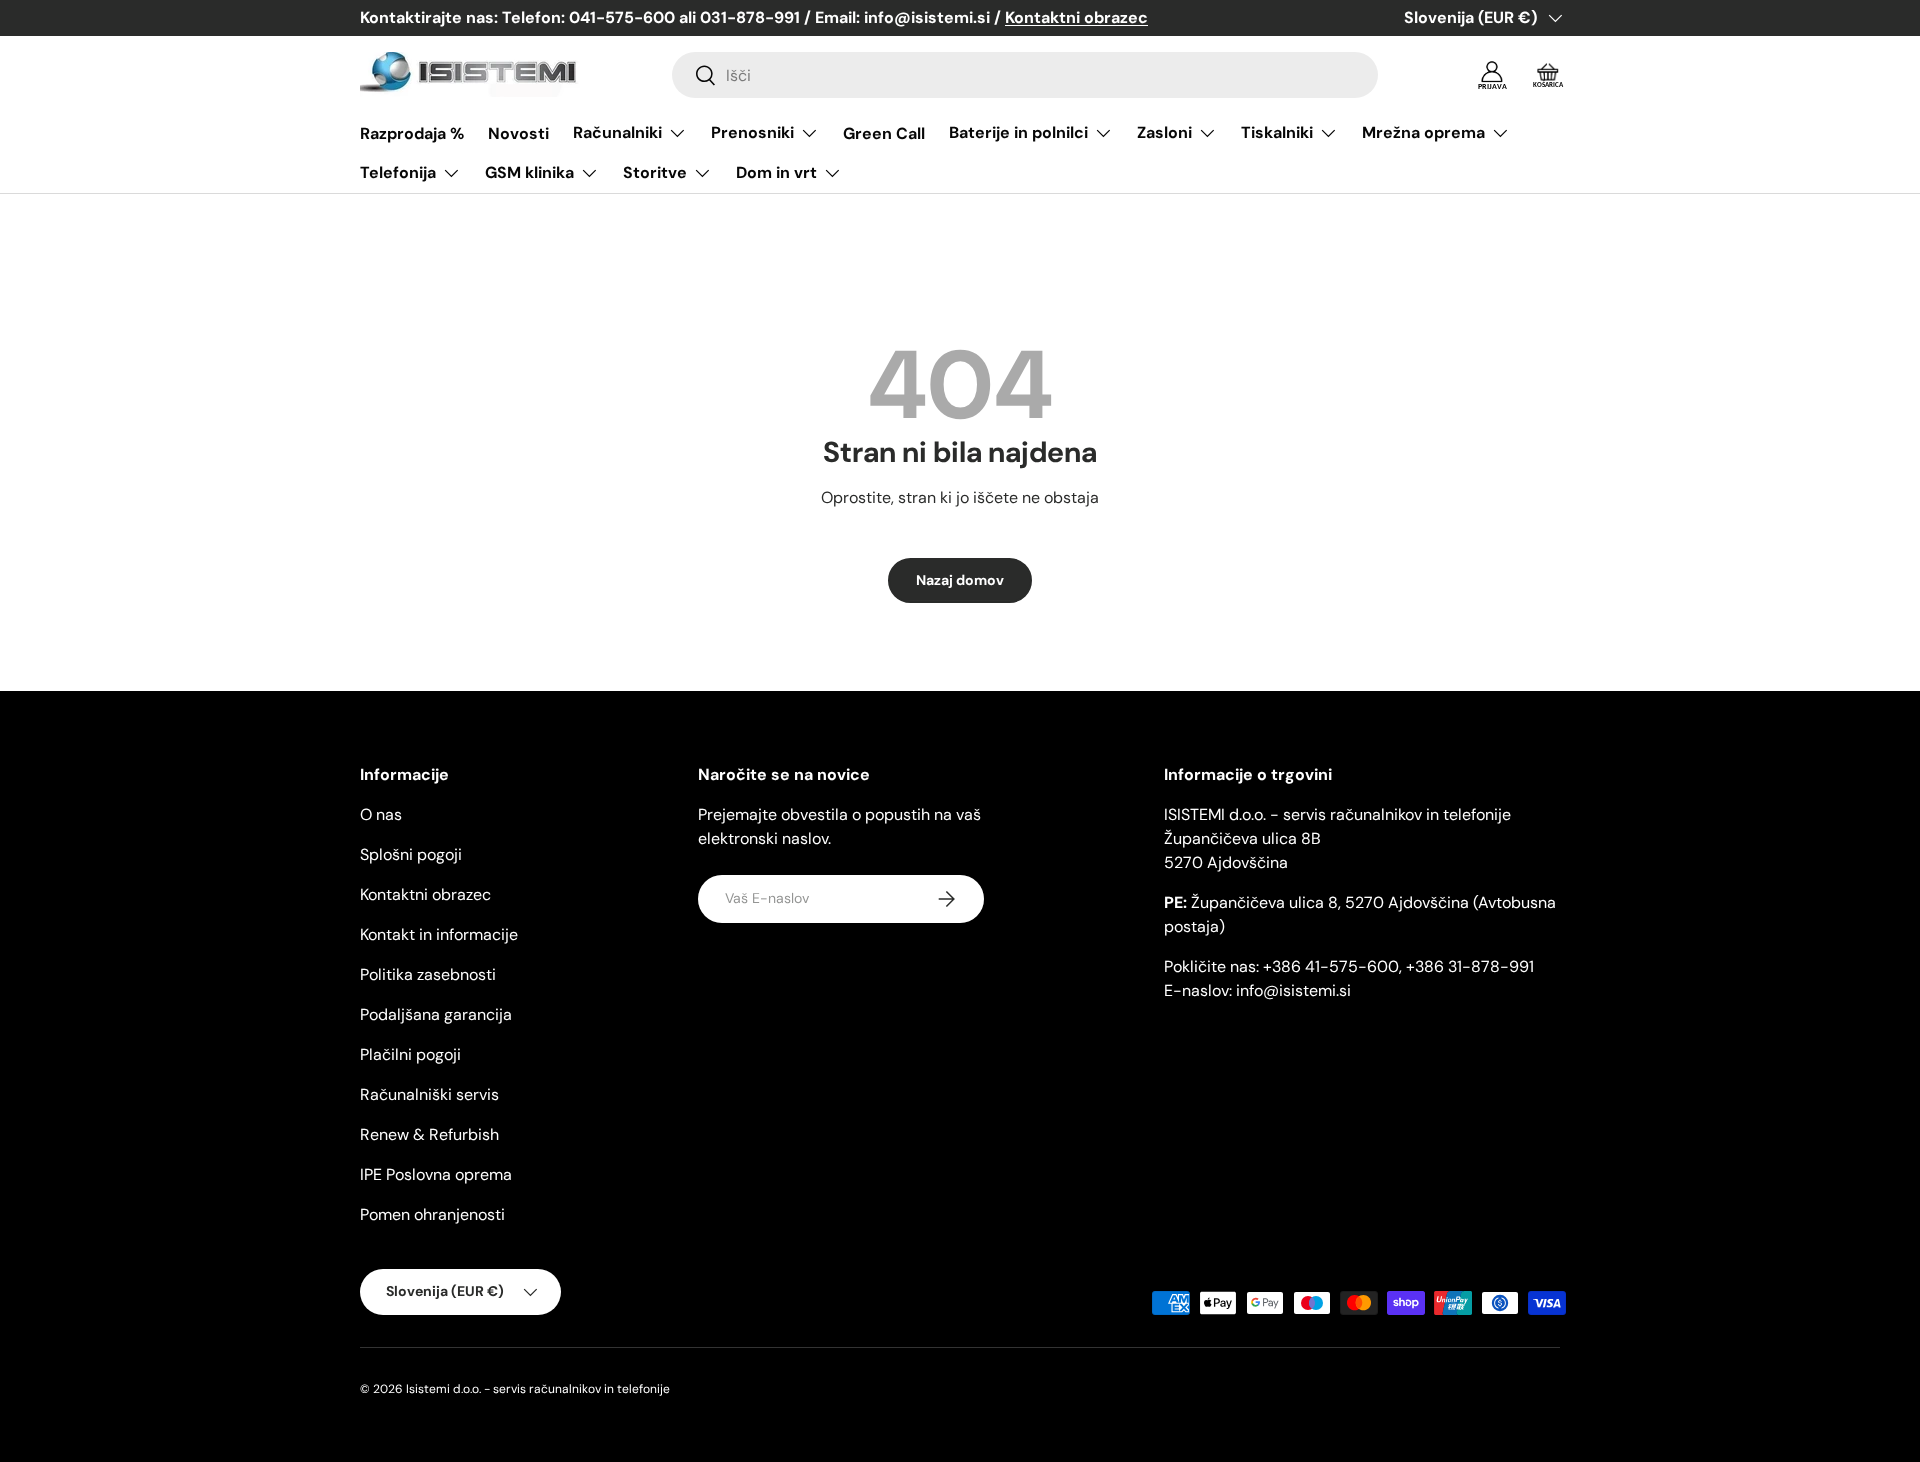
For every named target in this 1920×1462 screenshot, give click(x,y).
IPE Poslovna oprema (436, 1174)
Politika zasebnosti (428, 974)
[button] (1548, 75)
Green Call (884, 133)
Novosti (518, 133)
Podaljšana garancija (436, 1014)
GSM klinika (529, 172)
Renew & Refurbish (429, 1134)
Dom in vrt (776, 172)
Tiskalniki (1277, 132)
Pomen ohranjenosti (432, 1214)
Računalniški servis (429, 1094)
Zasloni (1164, 132)
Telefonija (398, 172)
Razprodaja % (412, 133)
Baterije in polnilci (1018, 132)
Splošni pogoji (411, 854)
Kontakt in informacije (439, 934)
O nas (381, 814)
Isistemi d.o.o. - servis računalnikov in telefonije (538, 1389)
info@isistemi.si (1293, 990)
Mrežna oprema (1423, 132)
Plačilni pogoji (410, 1054)
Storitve (655, 172)
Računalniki (617, 132)
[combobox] (1025, 75)
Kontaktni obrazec (425, 894)
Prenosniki (752, 132)
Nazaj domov (960, 580)
